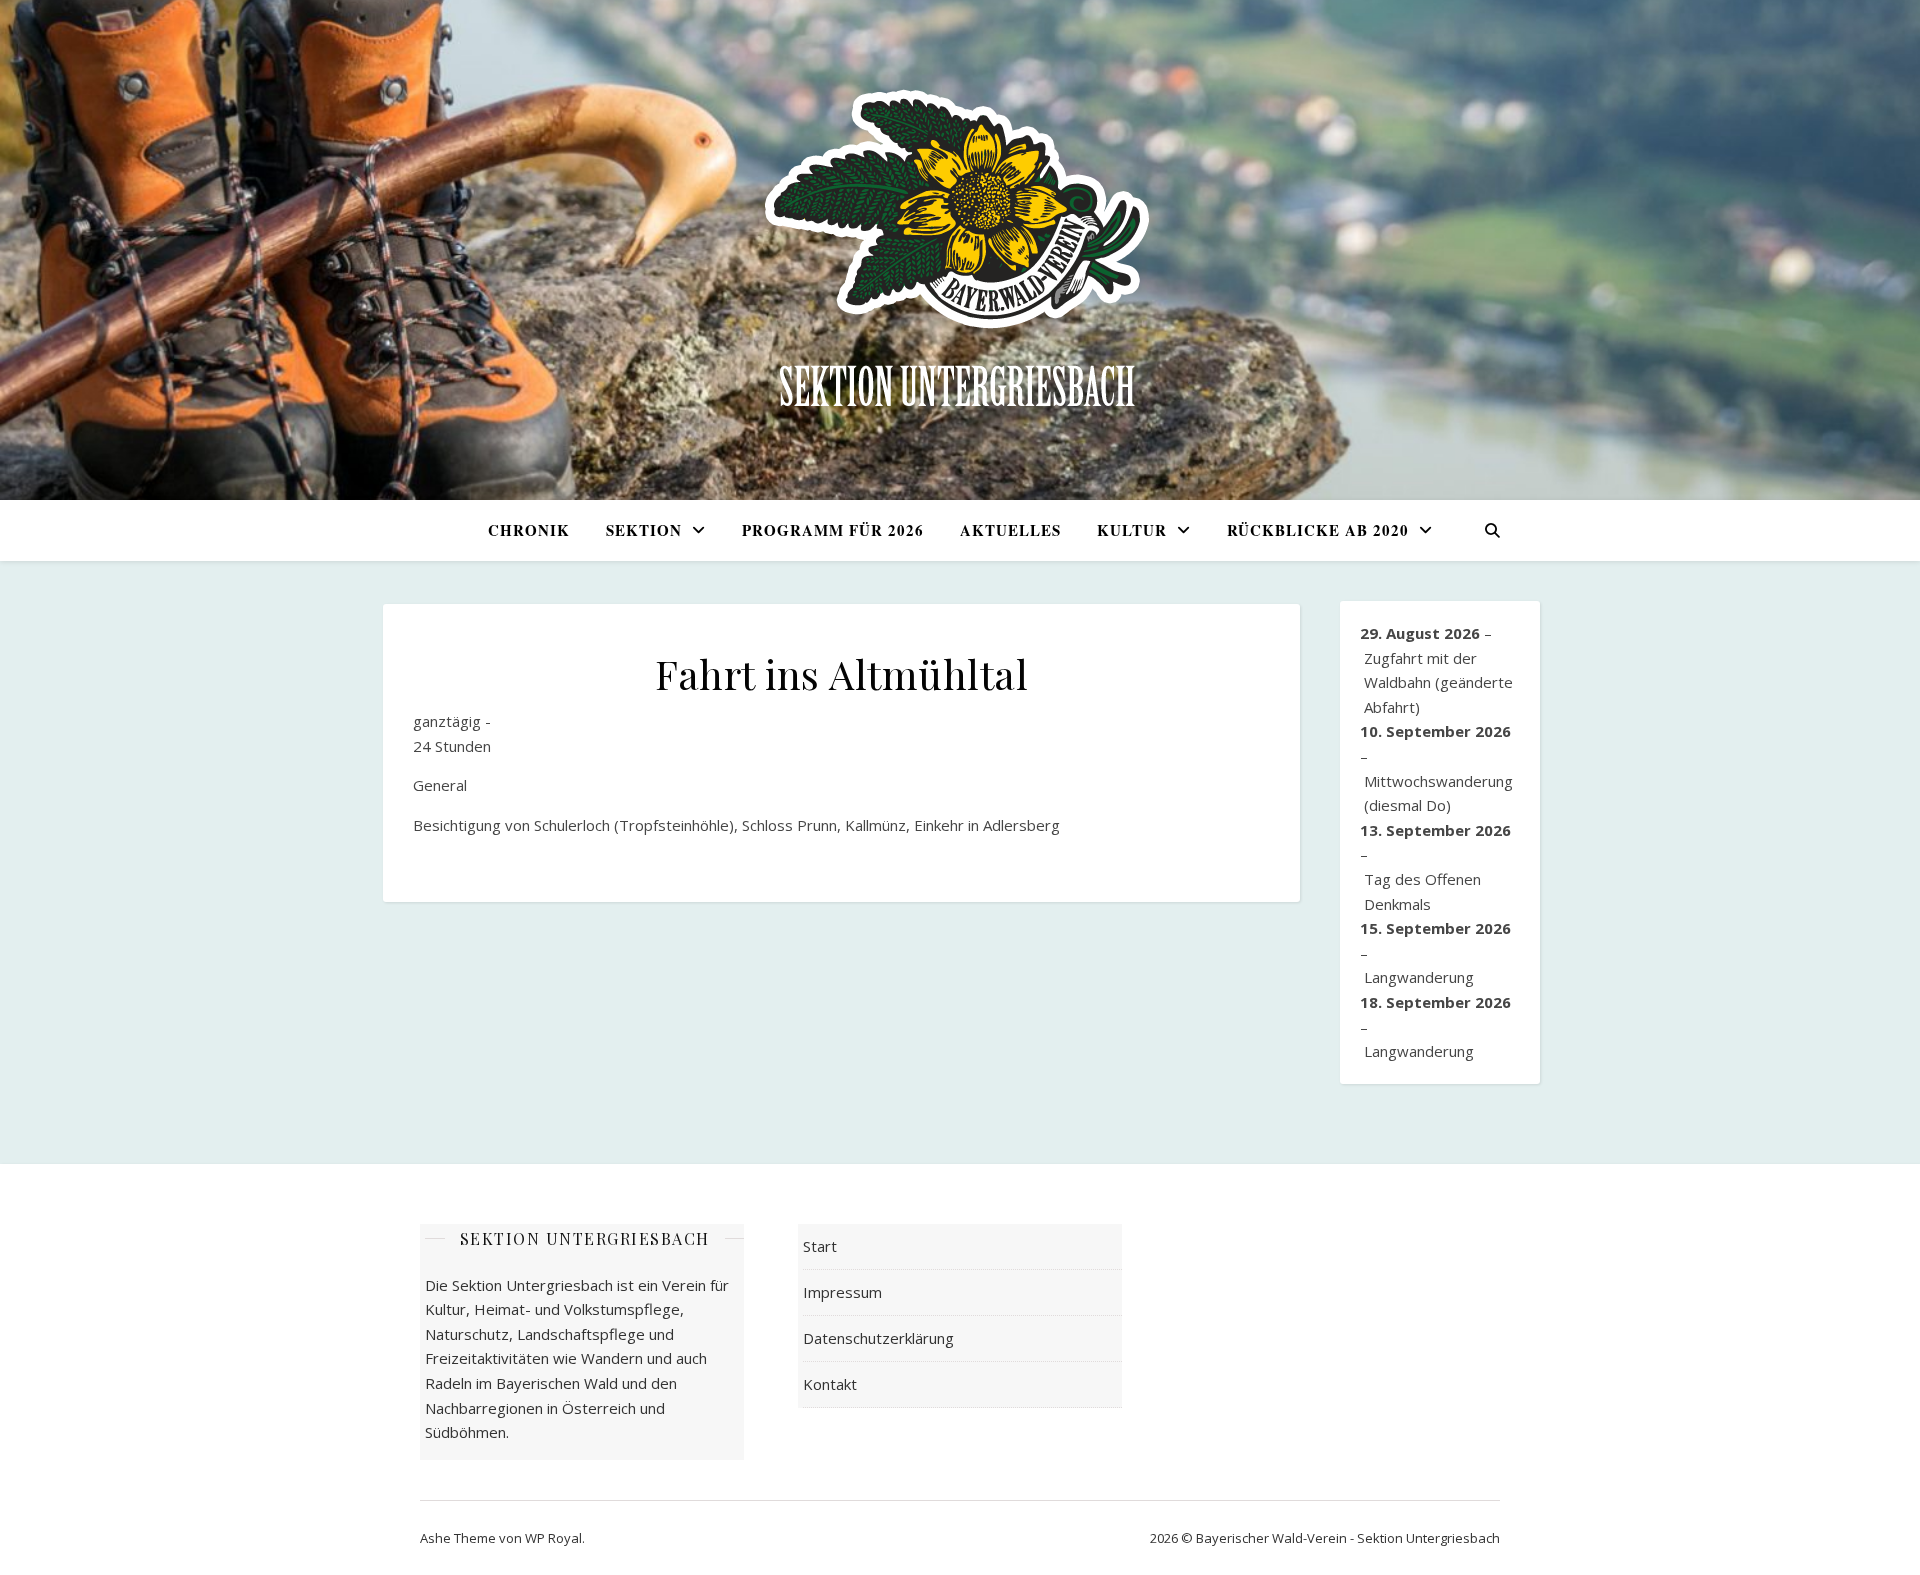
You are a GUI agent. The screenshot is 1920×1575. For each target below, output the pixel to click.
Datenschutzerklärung (878, 1338)
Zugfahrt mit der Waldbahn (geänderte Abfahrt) (1438, 682)
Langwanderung (1419, 977)
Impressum (842, 1292)
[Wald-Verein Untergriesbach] (960, 250)
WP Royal (553, 1538)
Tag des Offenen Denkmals (1422, 891)
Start (820, 1246)
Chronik (529, 530)
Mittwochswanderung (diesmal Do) (1438, 793)
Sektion (644, 530)
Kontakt (830, 1384)
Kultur (1132, 530)
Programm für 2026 (833, 530)
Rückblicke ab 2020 (1318, 530)
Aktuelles (1010, 530)
